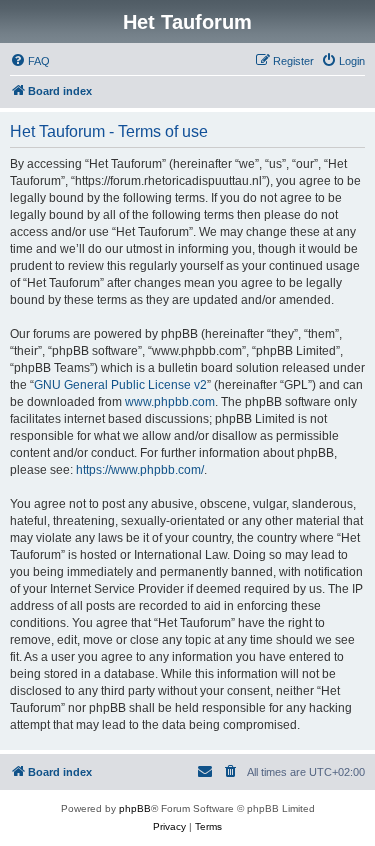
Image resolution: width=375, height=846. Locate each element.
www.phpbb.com (170, 402)
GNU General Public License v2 (120, 385)
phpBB (135, 808)
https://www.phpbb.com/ (140, 470)
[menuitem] (30, 61)
